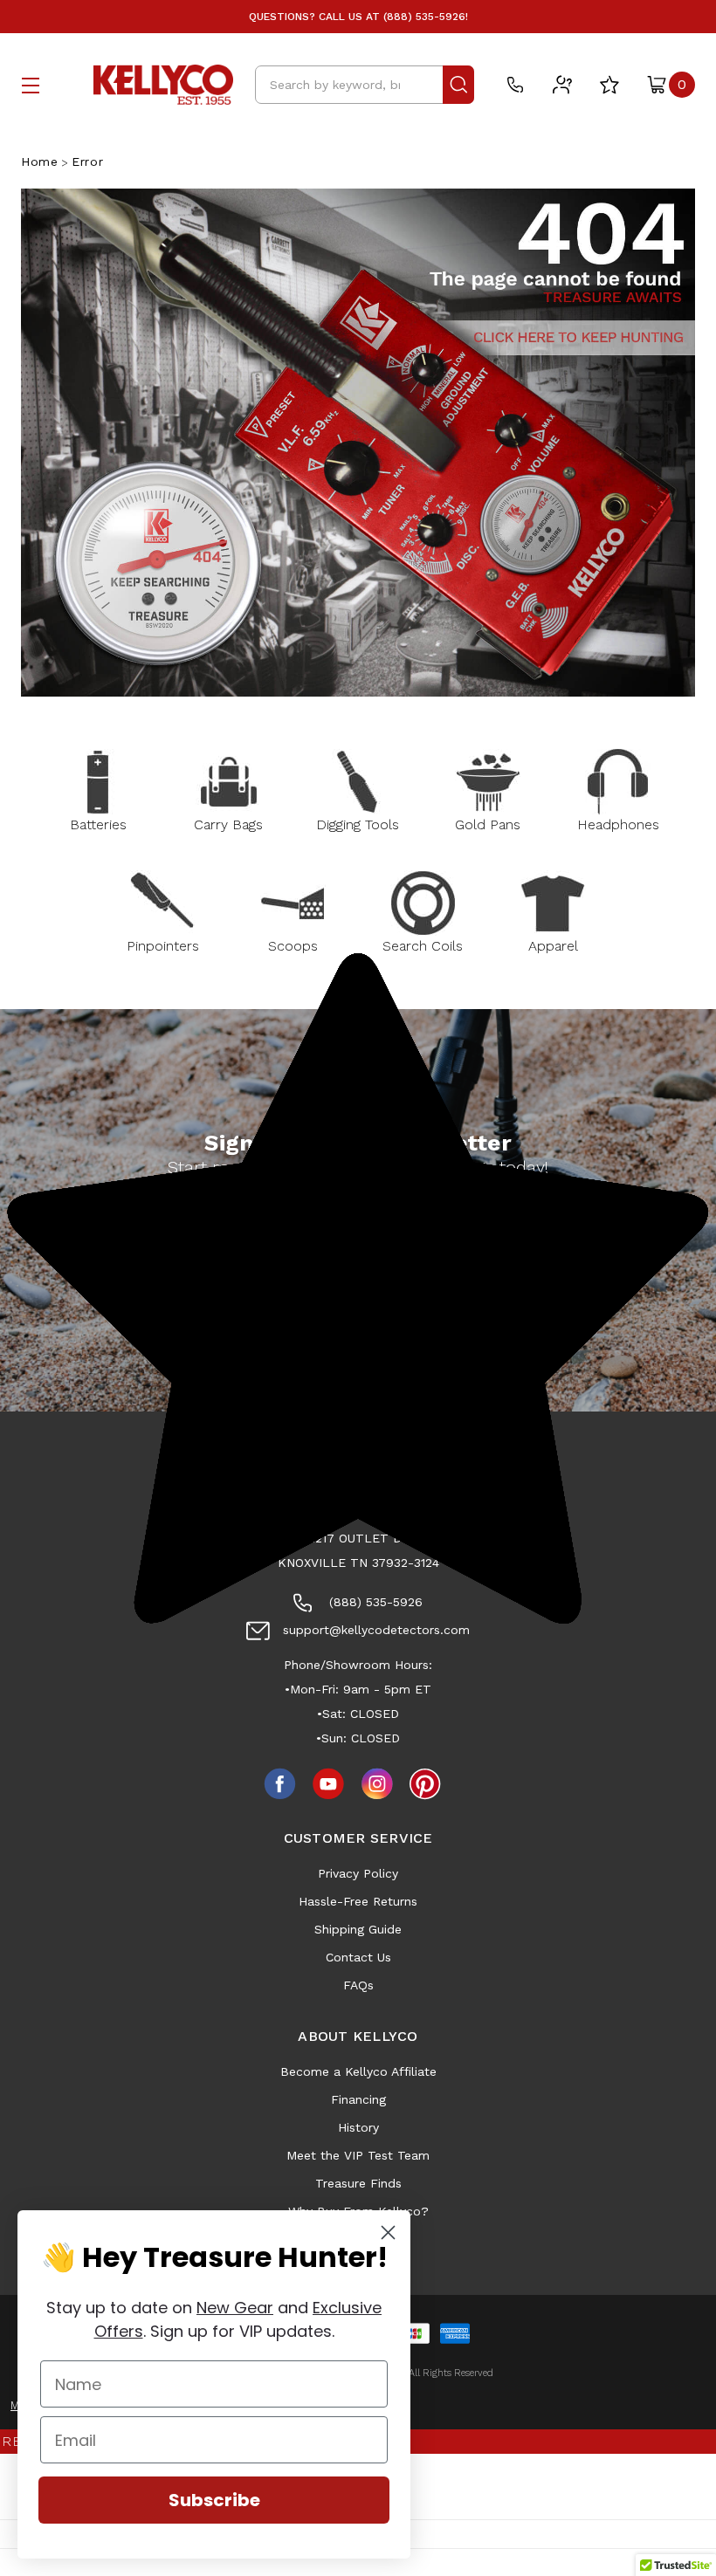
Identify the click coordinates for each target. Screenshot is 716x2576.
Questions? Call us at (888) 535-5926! (358, 17)
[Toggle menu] (31, 85)
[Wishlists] (609, 85)
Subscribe (214, 2500)
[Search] (458, 85)
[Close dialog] (388, 2233)
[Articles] (562, 85)
